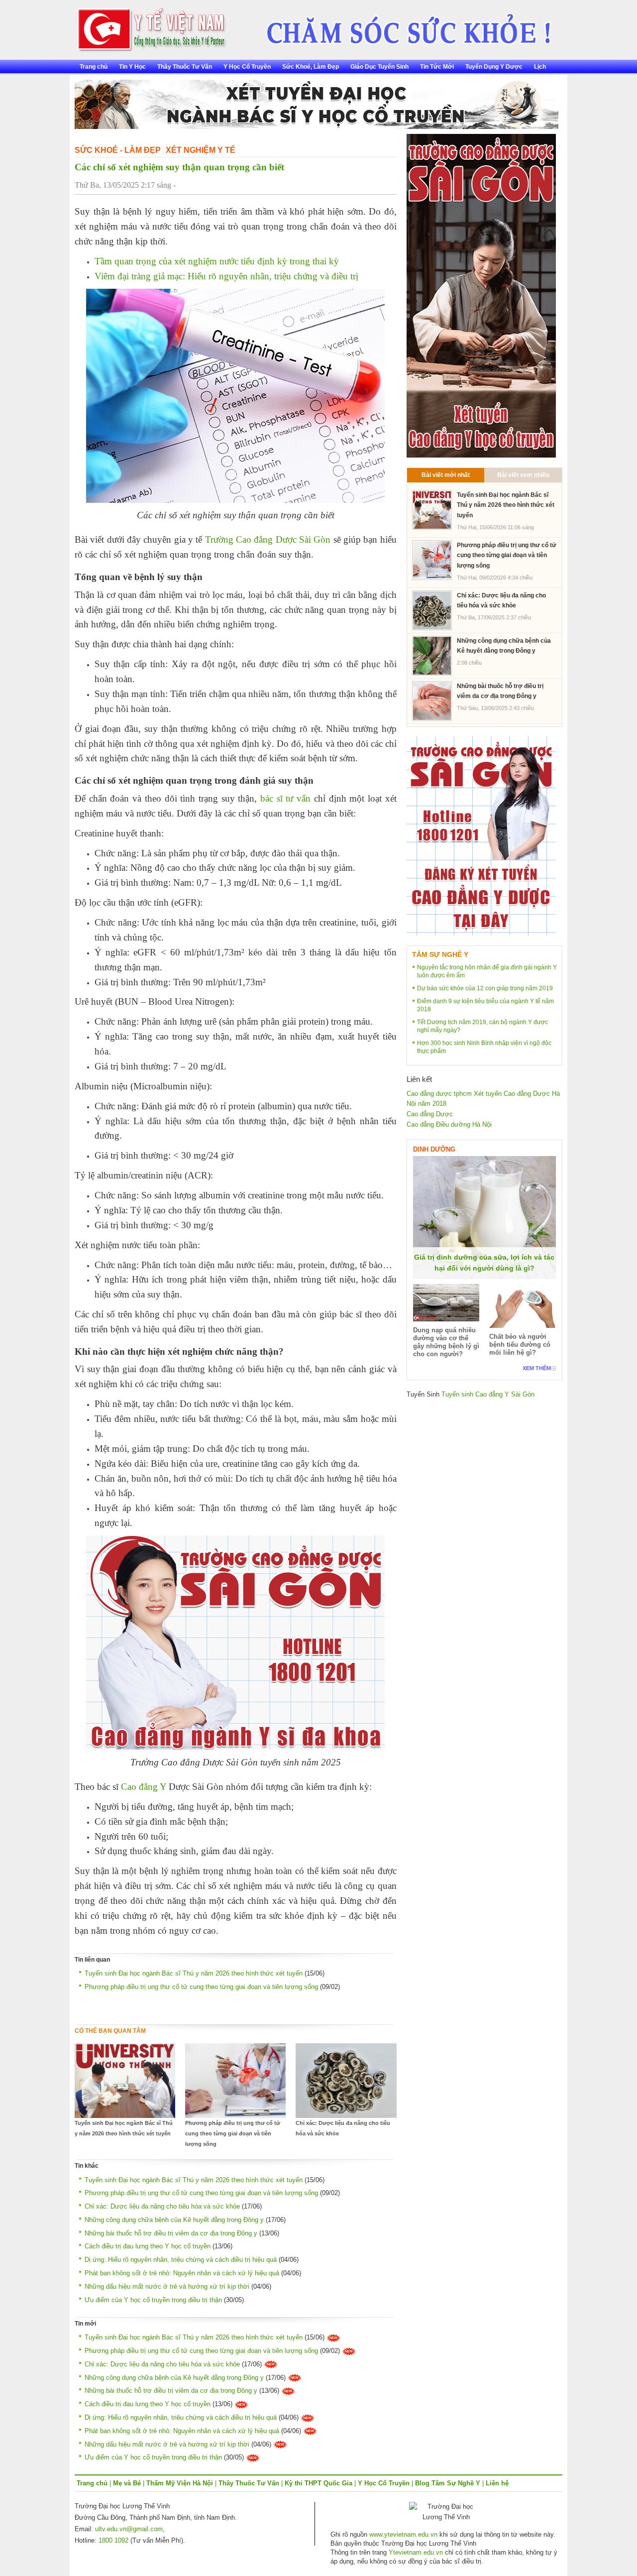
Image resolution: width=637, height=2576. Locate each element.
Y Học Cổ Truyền (247, 67)
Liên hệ (497, 2483)
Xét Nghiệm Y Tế (201, 150)
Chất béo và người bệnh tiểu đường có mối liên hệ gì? (520, 1345)
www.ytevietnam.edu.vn (403, 2534)
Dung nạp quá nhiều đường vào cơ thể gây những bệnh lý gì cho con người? (446, 1342)
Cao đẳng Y (144, 1787)
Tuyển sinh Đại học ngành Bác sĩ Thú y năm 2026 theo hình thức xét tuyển (194, 1973)
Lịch (540, 67)
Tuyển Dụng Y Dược (494, 67)
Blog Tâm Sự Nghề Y (448, 2483)
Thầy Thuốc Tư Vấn (185, 67)
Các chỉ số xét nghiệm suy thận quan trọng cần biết (179, 167)
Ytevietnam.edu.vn (416, 2552)
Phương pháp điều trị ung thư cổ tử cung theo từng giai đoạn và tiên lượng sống (201, 1987)
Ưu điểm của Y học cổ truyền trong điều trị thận (153, 2300)
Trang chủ (94, 67)
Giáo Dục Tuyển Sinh (379, 67)
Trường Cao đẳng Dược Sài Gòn (268, 539)
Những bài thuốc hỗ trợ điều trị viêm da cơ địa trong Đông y (171, 2233)
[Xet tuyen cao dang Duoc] (481, 295)
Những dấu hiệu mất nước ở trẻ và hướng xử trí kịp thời (167, 2286)
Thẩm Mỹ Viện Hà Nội (180, 2483)
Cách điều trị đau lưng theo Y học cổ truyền (148, 2246)
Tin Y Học (132, 67)
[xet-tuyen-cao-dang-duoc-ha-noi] (401, 26)
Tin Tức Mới (437, 67)
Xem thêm (537, 1368)
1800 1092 (113, 2540)
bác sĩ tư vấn (285, 798)
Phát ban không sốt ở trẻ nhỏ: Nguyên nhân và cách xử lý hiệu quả (182, 2273)
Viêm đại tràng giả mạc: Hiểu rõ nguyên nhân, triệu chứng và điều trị (226, 276)
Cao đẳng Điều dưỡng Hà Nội (449, 1124)
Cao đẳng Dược (430, 1114)
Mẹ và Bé (127, 2483)
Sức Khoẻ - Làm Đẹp (118, 150)
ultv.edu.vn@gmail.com (129, 2529)
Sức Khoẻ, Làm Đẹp (311, 67)
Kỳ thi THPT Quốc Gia (318, 2483)
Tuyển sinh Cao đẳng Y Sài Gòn (488, 1394)
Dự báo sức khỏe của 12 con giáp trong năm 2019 (485, 988)
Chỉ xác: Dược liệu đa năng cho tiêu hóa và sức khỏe (343, 2128)
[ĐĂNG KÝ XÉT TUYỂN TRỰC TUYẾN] (481, 836)
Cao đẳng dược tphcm (439, 1094)
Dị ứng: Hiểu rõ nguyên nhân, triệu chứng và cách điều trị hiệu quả (181, 2260)
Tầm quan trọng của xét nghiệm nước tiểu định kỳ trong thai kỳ (217, 261)
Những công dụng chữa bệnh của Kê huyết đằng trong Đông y (174, 2220)
